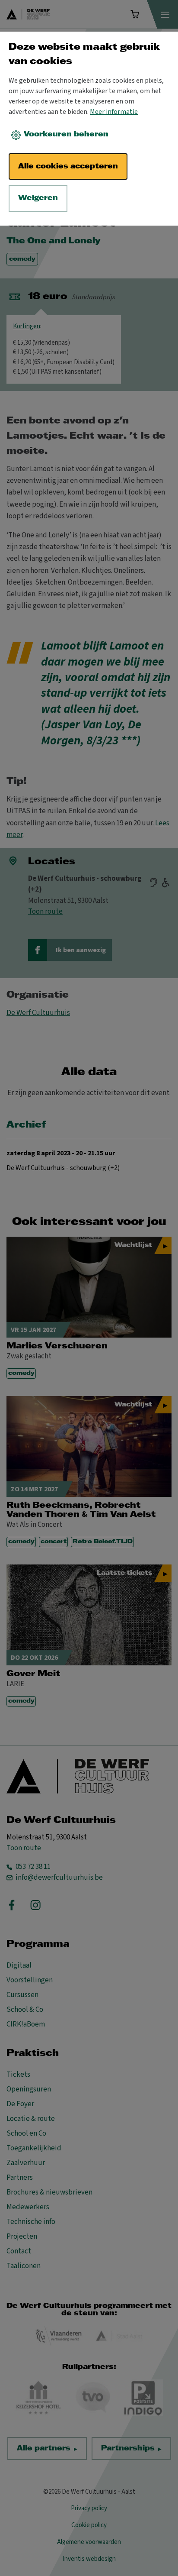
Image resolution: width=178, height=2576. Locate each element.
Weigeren (38, 198)
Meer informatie (114, 112)
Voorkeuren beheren (66, 134)
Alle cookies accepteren (68, 166)
